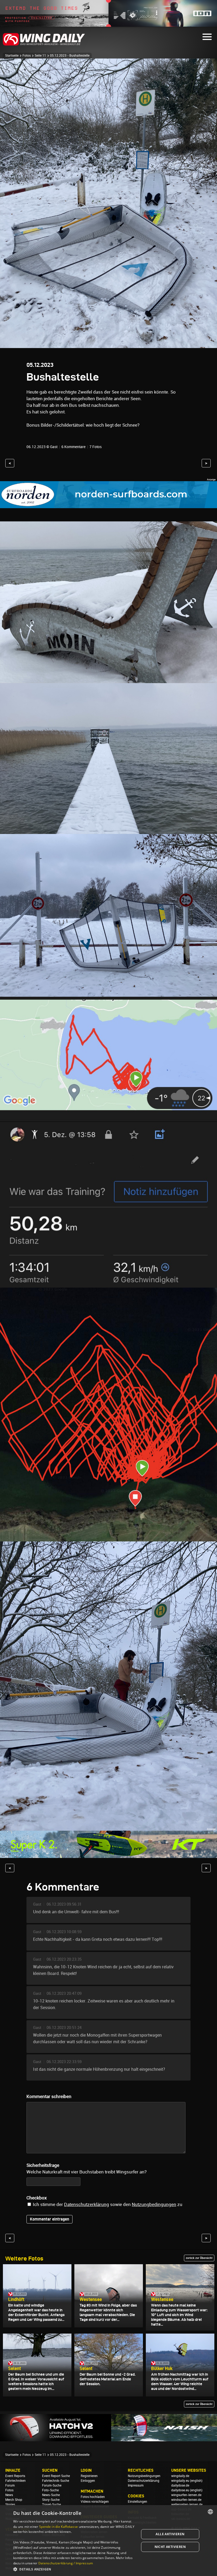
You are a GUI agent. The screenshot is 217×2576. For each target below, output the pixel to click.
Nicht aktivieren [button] (170, 2547)
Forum (10, 2485)
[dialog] (108, 2541)
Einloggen (88, 2481)
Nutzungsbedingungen (144, 2476)
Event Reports (15, 2476)
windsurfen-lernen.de (186, 2500)
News (9, 2495)
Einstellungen (137, 2502)
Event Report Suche (56, 2476)
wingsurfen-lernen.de (186, 2495)
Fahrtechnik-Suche (56, 2481)
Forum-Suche (52, 2485)
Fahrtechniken (15, 2481)
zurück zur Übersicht (199, 2258)
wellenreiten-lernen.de (187, 2505)
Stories (10, 2505)
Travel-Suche (51, 2505)
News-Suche (51, 2495)
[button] (74, 2569)
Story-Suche (51, 2500)
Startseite (12, 56)
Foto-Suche (50, 2490)
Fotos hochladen (93, 2497)
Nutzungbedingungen (154, 2204)
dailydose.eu (180, 2490)
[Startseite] (44, 45)
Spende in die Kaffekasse (58, 2527)
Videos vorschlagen (95, 2502)
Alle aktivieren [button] (170, 2534)
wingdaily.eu (180, 2481)
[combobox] (210, 2512)
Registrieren (89, 2476)
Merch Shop (14, 2500)
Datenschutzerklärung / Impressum (66, 2563)
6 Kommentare (73, 447)
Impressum (136, 2485)
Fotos (27, 56)
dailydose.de (180, 2485)
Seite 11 (40, 56)
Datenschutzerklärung (87, 2204)
